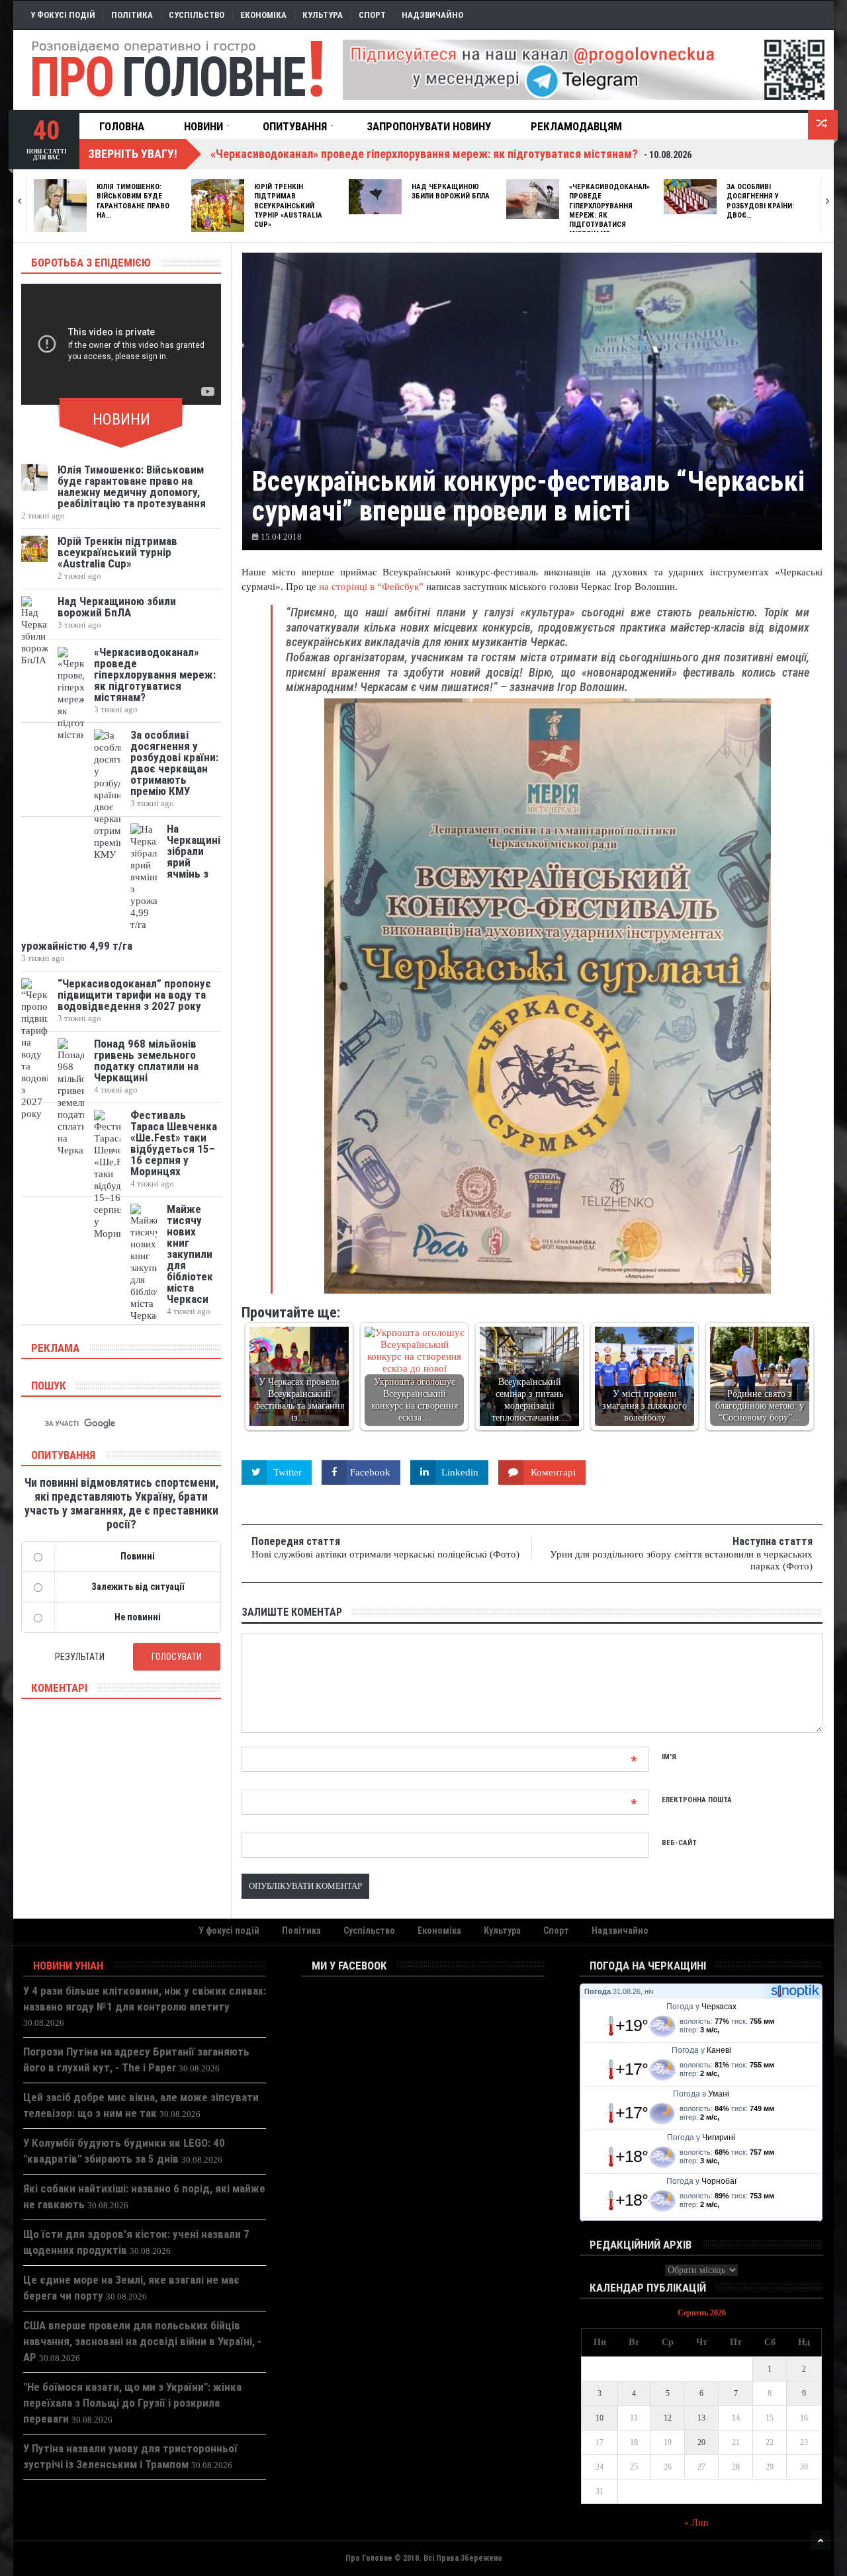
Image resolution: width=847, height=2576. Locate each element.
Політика (132, 15)
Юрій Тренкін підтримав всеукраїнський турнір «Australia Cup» (288, 206)
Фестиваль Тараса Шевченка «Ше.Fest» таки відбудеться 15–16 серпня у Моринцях (174, 1143)
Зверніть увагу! (133, 154)
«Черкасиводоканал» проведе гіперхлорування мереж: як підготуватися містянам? (155, 675)
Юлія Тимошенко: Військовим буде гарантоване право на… (133, 201)
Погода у (701, 2007)
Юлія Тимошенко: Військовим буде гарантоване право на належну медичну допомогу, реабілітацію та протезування (132, 486)
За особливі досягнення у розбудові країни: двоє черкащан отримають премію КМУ (174, 763)
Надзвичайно (432, 15)
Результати (80, 1657)
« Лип (696, 2523)
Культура (323, 15)
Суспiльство (197, 15)
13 (701, 2418)
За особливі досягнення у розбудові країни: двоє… (760, 201)
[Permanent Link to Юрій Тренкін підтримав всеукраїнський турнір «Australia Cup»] (218, 206)
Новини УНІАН (68, 1966)
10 (600, 2418)
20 (701, 2442)
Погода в (701, 2094)
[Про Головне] (178, 69)
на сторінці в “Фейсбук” (371, 587)
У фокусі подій (63, 15)
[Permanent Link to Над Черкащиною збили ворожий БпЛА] (375, 197)
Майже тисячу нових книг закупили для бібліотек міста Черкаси (190, 1254)
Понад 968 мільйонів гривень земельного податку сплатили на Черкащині (146, 1060)
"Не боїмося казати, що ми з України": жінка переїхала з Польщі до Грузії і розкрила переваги (132, 2403)
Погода (598, 1991)
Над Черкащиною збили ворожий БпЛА (451, 191)
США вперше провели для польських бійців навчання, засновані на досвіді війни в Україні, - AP (142, 2341)
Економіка (263, 15)
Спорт (372, 15)
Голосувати (177, 1657)
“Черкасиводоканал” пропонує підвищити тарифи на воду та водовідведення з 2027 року (134, 995)
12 (668, 2418)
